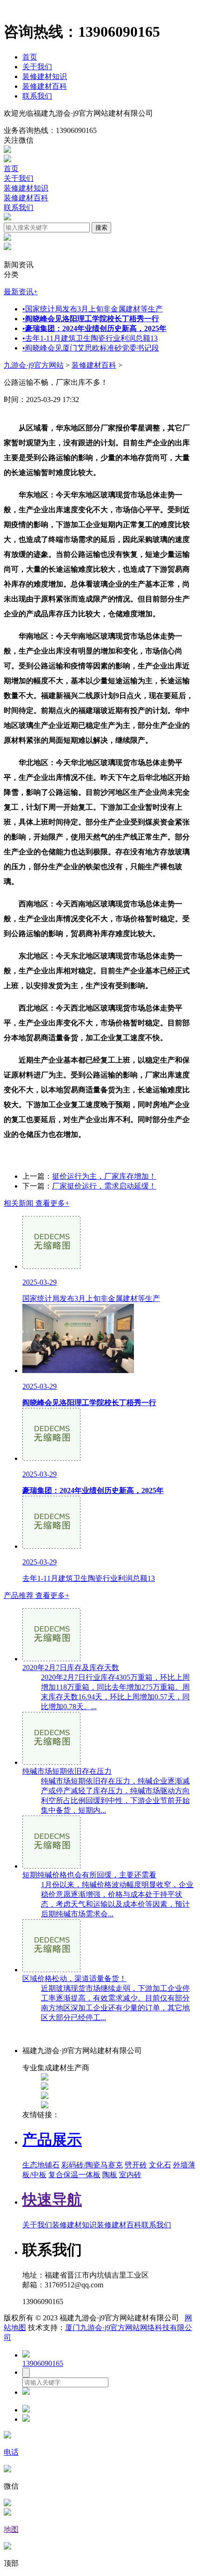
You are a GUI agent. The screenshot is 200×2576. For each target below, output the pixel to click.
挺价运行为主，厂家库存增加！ (104, 1176)
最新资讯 (21, 292)
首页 (30, 57)
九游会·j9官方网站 (34, 365)
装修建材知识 (45, 76)
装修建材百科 (45, 86)
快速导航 (52, 2200)
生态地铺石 (41, 2165)
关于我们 (37, 67)
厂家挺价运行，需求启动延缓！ (104, 1186)
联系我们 (37, 96)
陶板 (110, 2175)
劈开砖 (136, 2165)
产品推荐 (37, 1595)
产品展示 (52, 2140)
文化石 (160, 2165)
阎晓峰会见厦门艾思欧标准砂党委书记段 (91, 348)
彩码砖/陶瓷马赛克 (92, 2165)
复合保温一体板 (74, 2175)
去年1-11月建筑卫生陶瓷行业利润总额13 (90, 338)
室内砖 (130, 2175)
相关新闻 (37, 1203)
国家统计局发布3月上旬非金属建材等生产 (93, 309)
